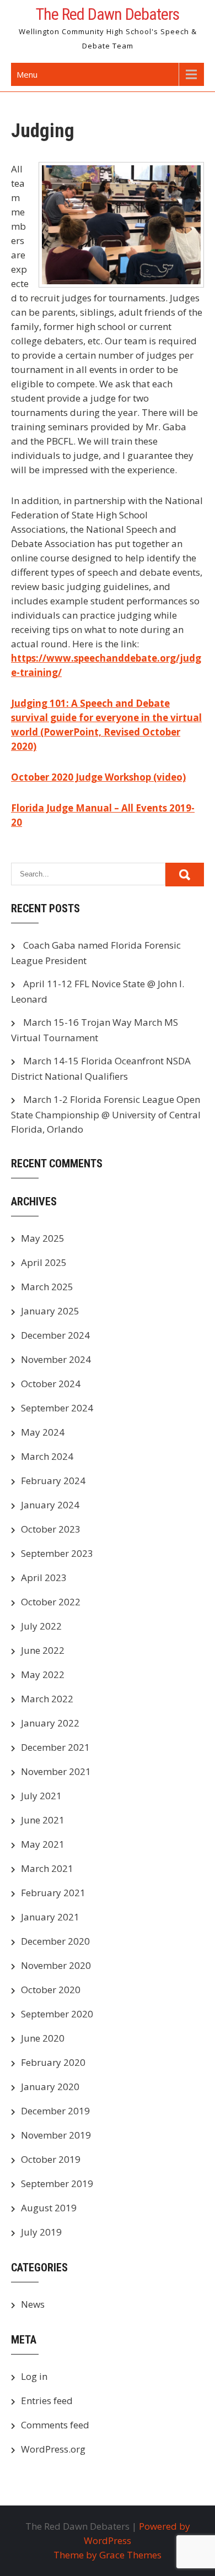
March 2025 (47, 1287)
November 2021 (56, 1771)
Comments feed (55, 2425)
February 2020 (53, 2062)
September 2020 (57, 2014)
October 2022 (51, 1602)
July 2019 (41, 2232)
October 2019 (51, 2159)
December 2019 (55, 2111)
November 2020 (56, 1965)
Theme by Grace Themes (108, 2555)
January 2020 (50, 2087)
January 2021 (50, 1917)
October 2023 (51, 1529)
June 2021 (43, 1820)
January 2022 (50, 1723)
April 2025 (44, 1262)
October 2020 (51, 1990)
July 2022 (41, 1626)
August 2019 (49, 2208)
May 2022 (43, 1674)
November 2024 (56, 1359)
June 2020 (43, 2038)
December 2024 (55, 1335)
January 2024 (50, 1505)
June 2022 (43, 1650)
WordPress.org (53, 2449)
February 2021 (53, 1893)
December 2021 (55, 1747)
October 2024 (51, 1384)
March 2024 (47, 1456)
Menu (27, 74)
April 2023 (44, 1577)
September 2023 (57, 1553)
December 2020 (55, 1941)
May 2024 (43, 1432)
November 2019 (56, 2135)
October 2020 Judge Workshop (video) (98, 777)
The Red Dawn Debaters (108, 14)
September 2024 (57, 1408)
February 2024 (53, 1481)
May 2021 (43, 1844)
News (33, 2304)
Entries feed (47, 2401)
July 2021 (41, 1796)
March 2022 (47, 1699)
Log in (34, 2376)
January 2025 (50, 1311)
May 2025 (43, 1238)
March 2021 (47, 1868)
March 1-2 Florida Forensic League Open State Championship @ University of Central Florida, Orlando (106, 1114)
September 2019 (57, 2183)
